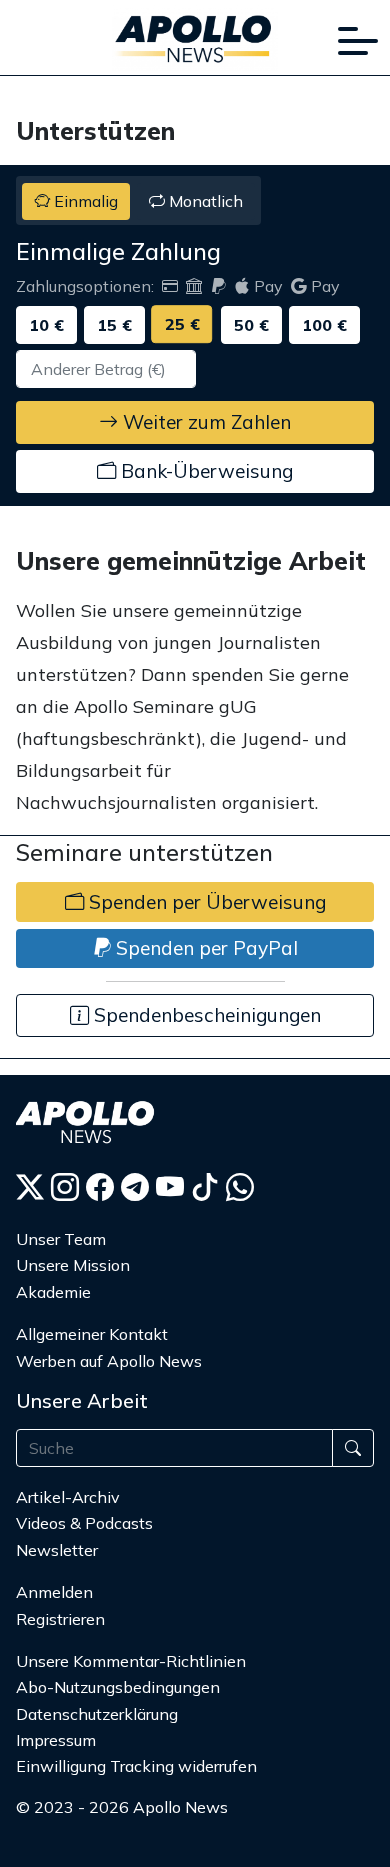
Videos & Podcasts (84, 1523)
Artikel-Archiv (68, 1497)
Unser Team (61, 1239)
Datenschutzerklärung (97, 1714)
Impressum (56, 1740)
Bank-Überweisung (204, 471)
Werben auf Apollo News (109, 1361)
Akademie (53, 1292)
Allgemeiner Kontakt (92, 1334)
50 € (251, 325)
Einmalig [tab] (84, 201)
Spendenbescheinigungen (205, 1015)
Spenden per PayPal (204, 948)
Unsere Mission (73, 1265)
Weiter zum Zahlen (204, 422)
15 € (114, 325)
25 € (182, 324)
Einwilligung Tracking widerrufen (136, 1766)
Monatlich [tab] (204, 201)
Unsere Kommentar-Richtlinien (131, 1661)
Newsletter (57, 1550)
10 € (46, 325)
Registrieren (60, 1619)
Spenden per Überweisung (205, 902)
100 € (324, 325)
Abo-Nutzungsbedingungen (118, 1687)
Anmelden (56, 1592)
